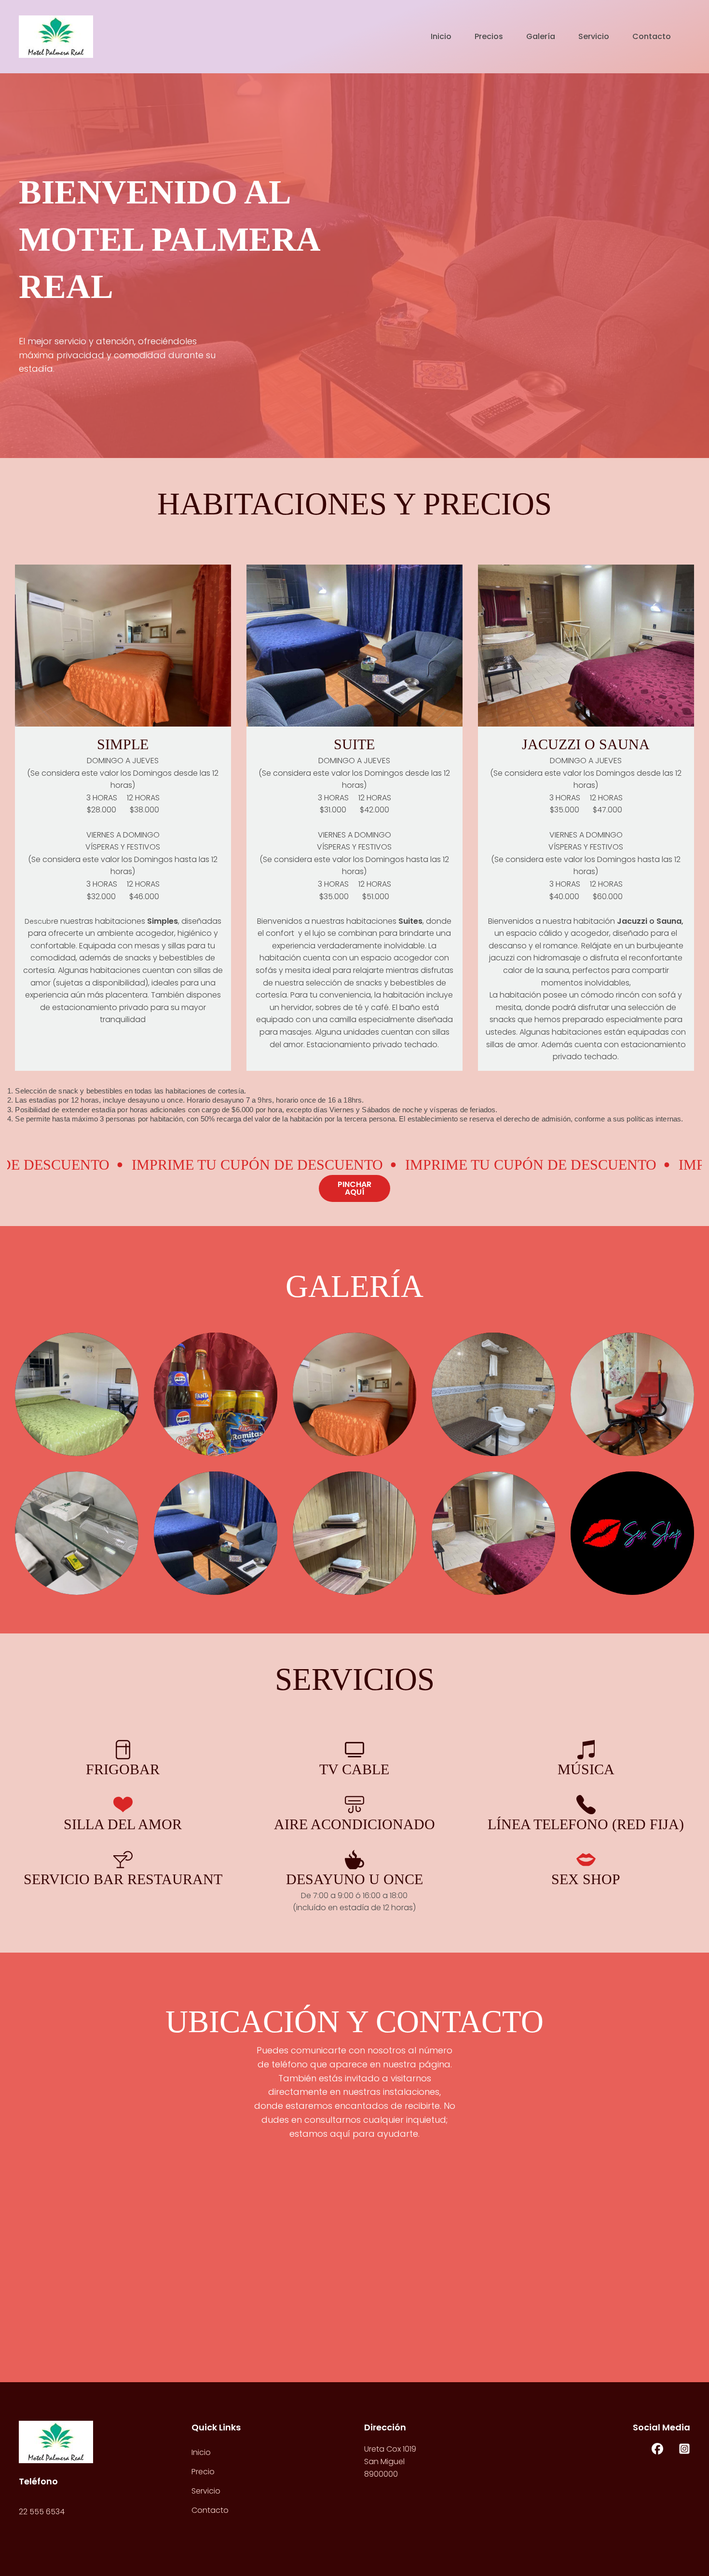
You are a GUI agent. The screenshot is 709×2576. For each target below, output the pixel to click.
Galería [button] (541, 37)
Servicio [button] (594, 37)
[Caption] (77, 1394)
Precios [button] (489, 37)
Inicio (441, 37)
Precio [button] (203, 2472)
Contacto (210, 2510)
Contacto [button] (652, 37)
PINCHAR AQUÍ (354, 1188)
